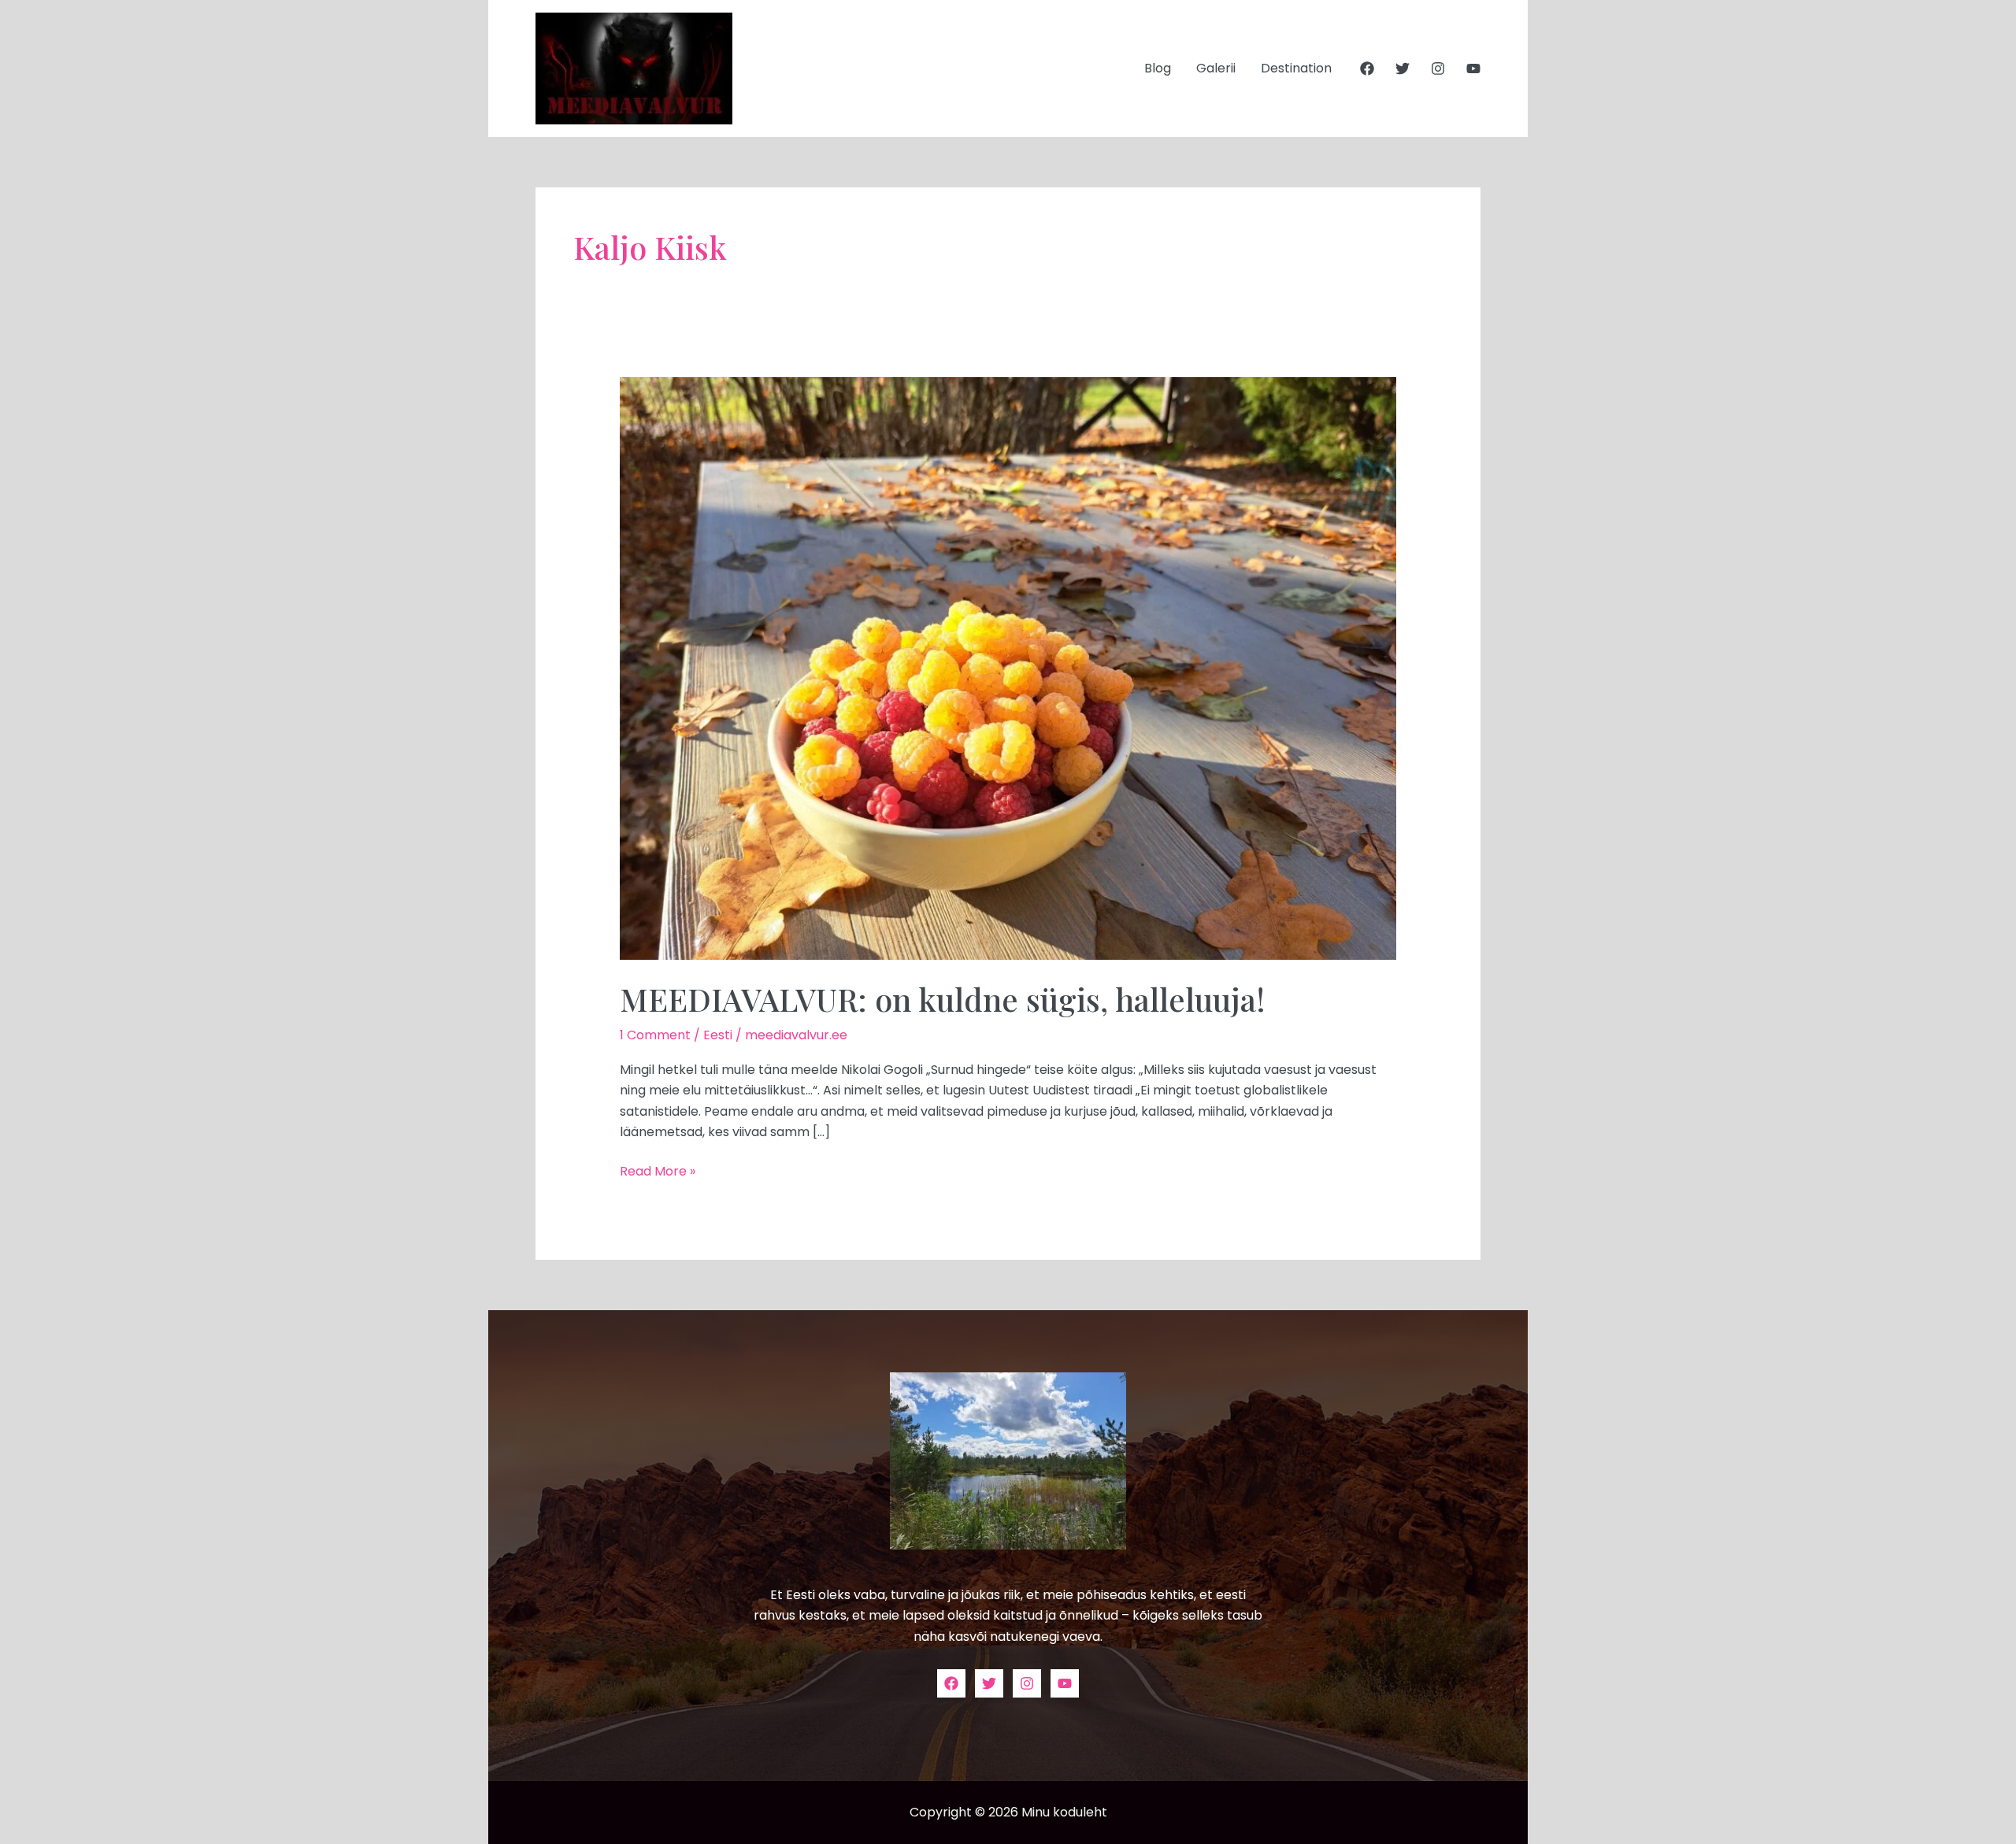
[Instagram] (1438, 69)
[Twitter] (1403, 69)
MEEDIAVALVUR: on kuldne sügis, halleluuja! (943, 999)
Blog (1158, 68)
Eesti (718, 1035)
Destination (1296, 68)
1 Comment (655, 1035)
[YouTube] (1473, 69)
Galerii (1216, 68)
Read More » (658, 1171)
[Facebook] (1367, 69)
